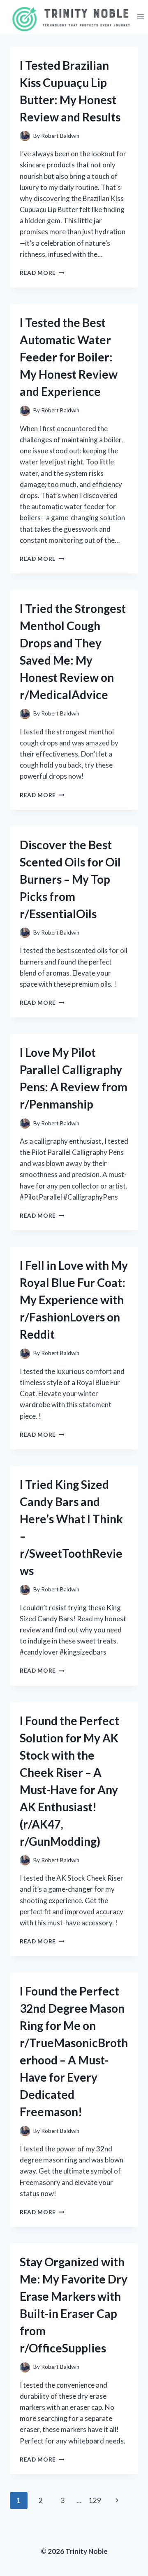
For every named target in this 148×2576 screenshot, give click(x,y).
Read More (42, 273)
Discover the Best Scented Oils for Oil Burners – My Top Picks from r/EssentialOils (70, 879)
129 (95, 2500)
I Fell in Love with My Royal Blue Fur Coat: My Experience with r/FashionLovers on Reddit (74, 1300)
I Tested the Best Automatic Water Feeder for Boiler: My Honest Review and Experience (69, 357)
